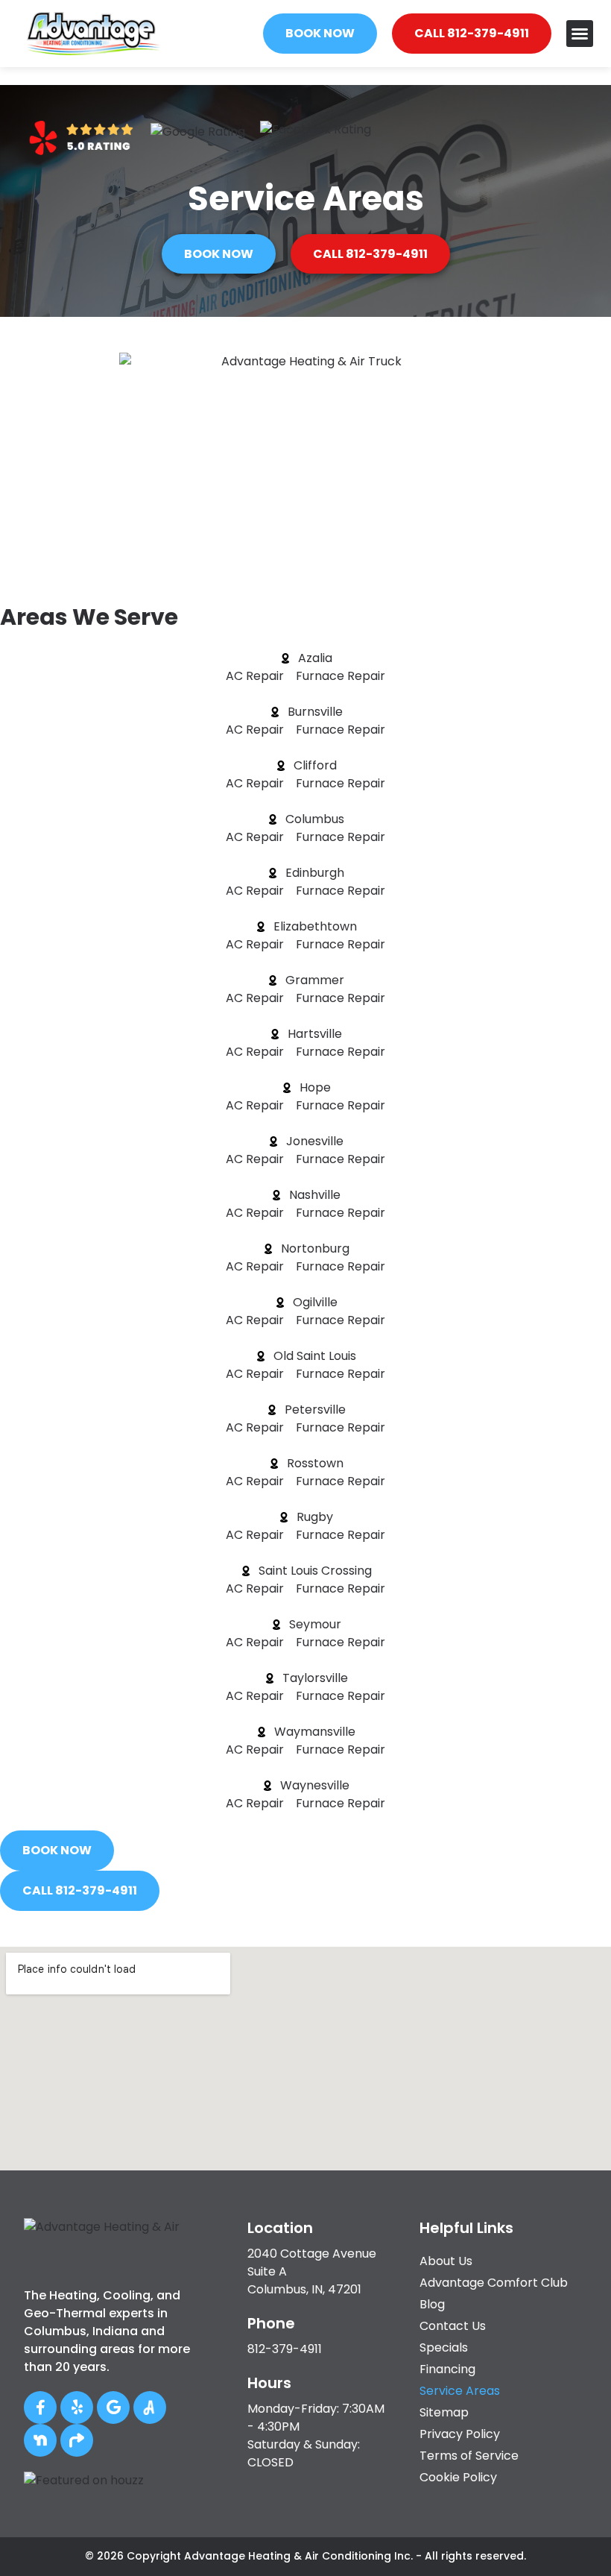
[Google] (113, 2407)
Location (280, 2228)
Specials (444, 2347)
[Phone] (229, 2321)
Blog (432, 2304)
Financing (447, 2369)
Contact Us (453, 2326)
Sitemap (444, 2412)
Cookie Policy (458, 2477)
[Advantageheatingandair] (150, 2407)
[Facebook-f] (40, 2407)
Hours (269, 2383)
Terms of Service (469, 2456)
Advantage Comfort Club (494, 2283)
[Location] (229, 2226)
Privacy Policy (460, 2434)
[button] (580, 34)
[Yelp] (77, 2407)
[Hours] (229, 2381)
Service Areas (460, 2391)
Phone (271, 2323)
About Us (446, 2261)
